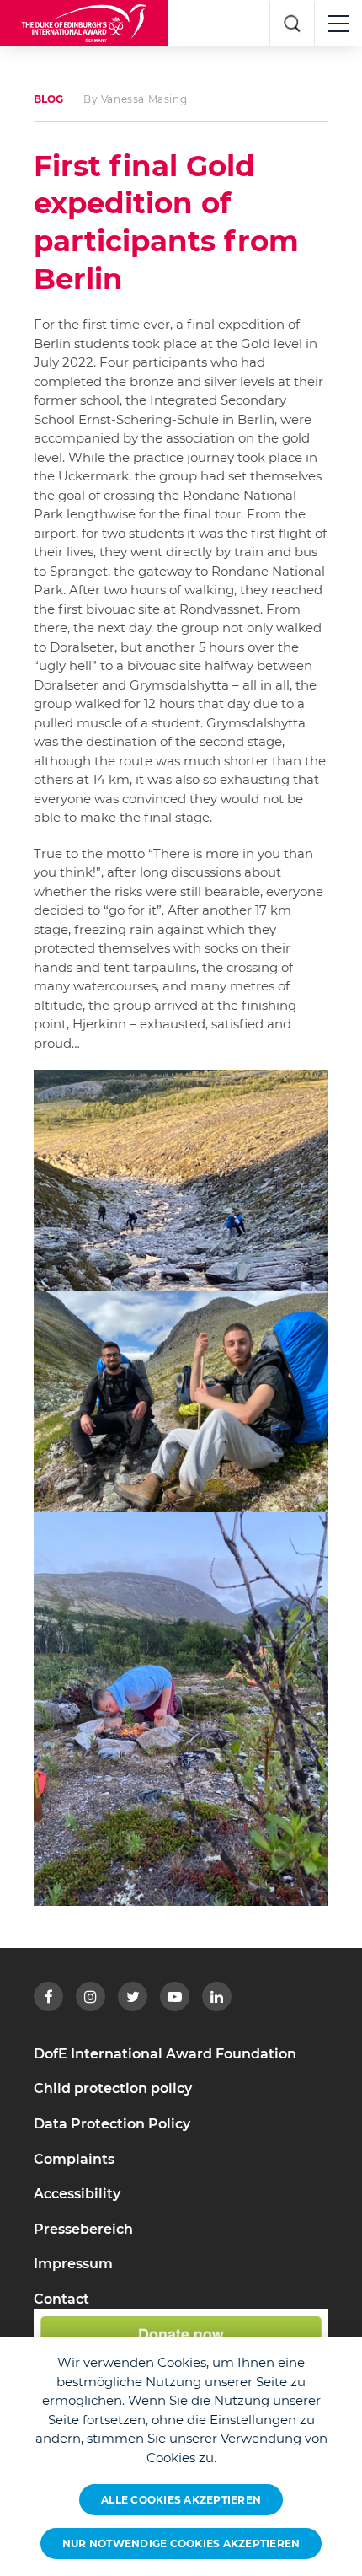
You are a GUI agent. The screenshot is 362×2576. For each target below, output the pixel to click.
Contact (61, 2299)
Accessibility (77, 2194)
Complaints (74, 2159)
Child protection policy (113, 2088)
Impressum (73, 2264)
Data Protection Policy (112, 2124)
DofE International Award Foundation (165, 2054)
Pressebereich (83, 2229)
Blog (48, 99)
